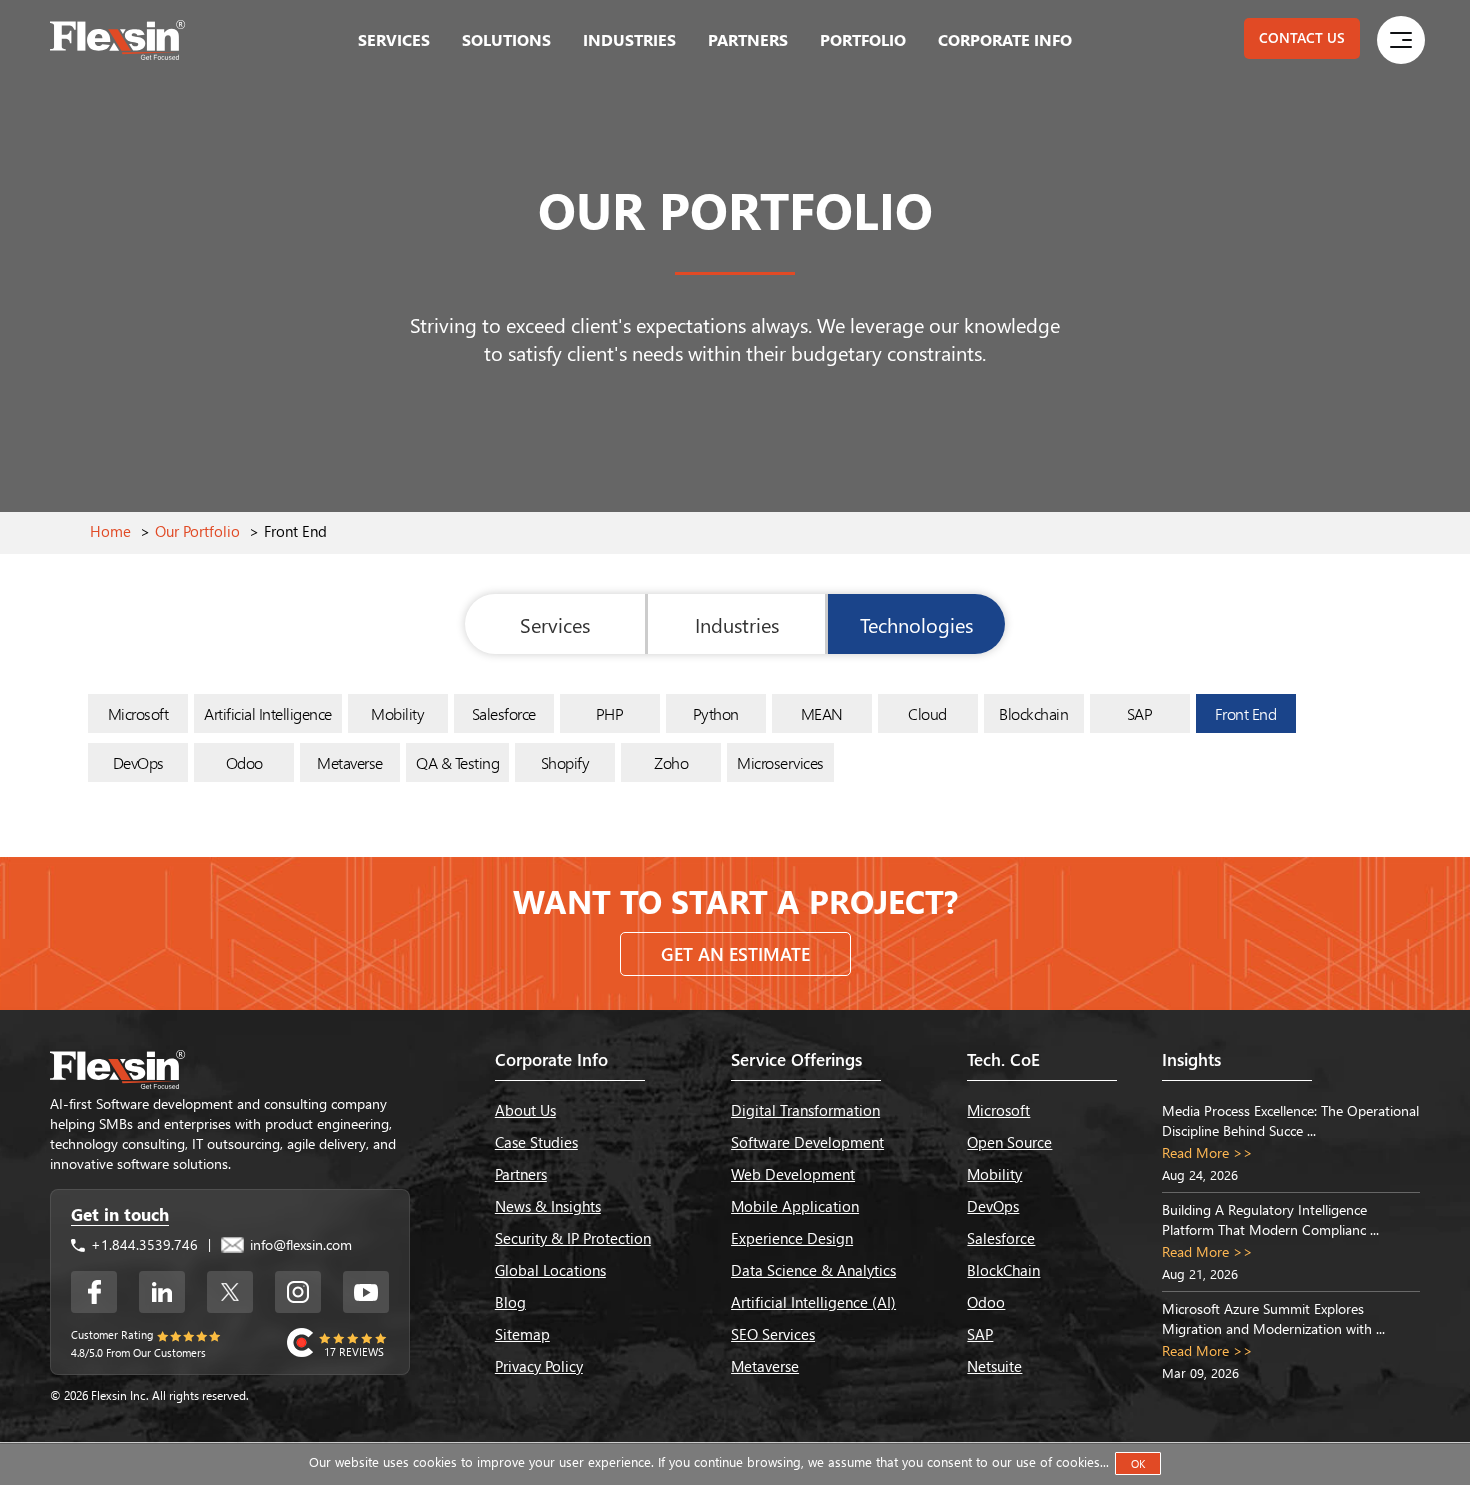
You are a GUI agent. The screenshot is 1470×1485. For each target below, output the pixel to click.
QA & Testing (457, 762)
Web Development (793, 1174)
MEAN (822, 713)
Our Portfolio (197, 531)
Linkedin (162, 1292)
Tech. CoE (1003, 1059)
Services (394, 39)
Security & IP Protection (573, 1238)
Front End (1246, 713)
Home (110, 531)
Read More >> (1207, 1152)
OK (1138, 1463)
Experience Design (792, 1238)
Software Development (807, 1142)
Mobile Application (795, 1206)
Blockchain (1033, 713)
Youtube (366, 1292)
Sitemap (522, 1334)
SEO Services (773, 1334)
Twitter (230, 1292)
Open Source (1009, 1142)
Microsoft (138, 713)
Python (716, 713)
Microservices (780, 762)
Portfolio (863, 39)
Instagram (298, 1292)
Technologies (916, 624)
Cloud (927, 713)
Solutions (506, 39)
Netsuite (994, 1366)
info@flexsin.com (299, 1244)
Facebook (94, 1292)
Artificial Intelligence (268, 713)
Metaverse (350, 762)
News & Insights (548, 1206)
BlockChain (1003, 1270)
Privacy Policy (539, 1366)
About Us (525, 1110)
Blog (510, 1302)
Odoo (244, 762)
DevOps (138, 762)
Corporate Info (1005, 39)
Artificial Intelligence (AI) (813, 1302)
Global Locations (550, 1270)
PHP (610, 713)
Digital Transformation (805, 1110)
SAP (1140, 713)
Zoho (671, 762)
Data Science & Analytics (813, 1270)
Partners (748, 39)
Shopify (565, 762)
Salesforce (504, 713)
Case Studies (536, 1142)
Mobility (397, 713)
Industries (629, 39)
